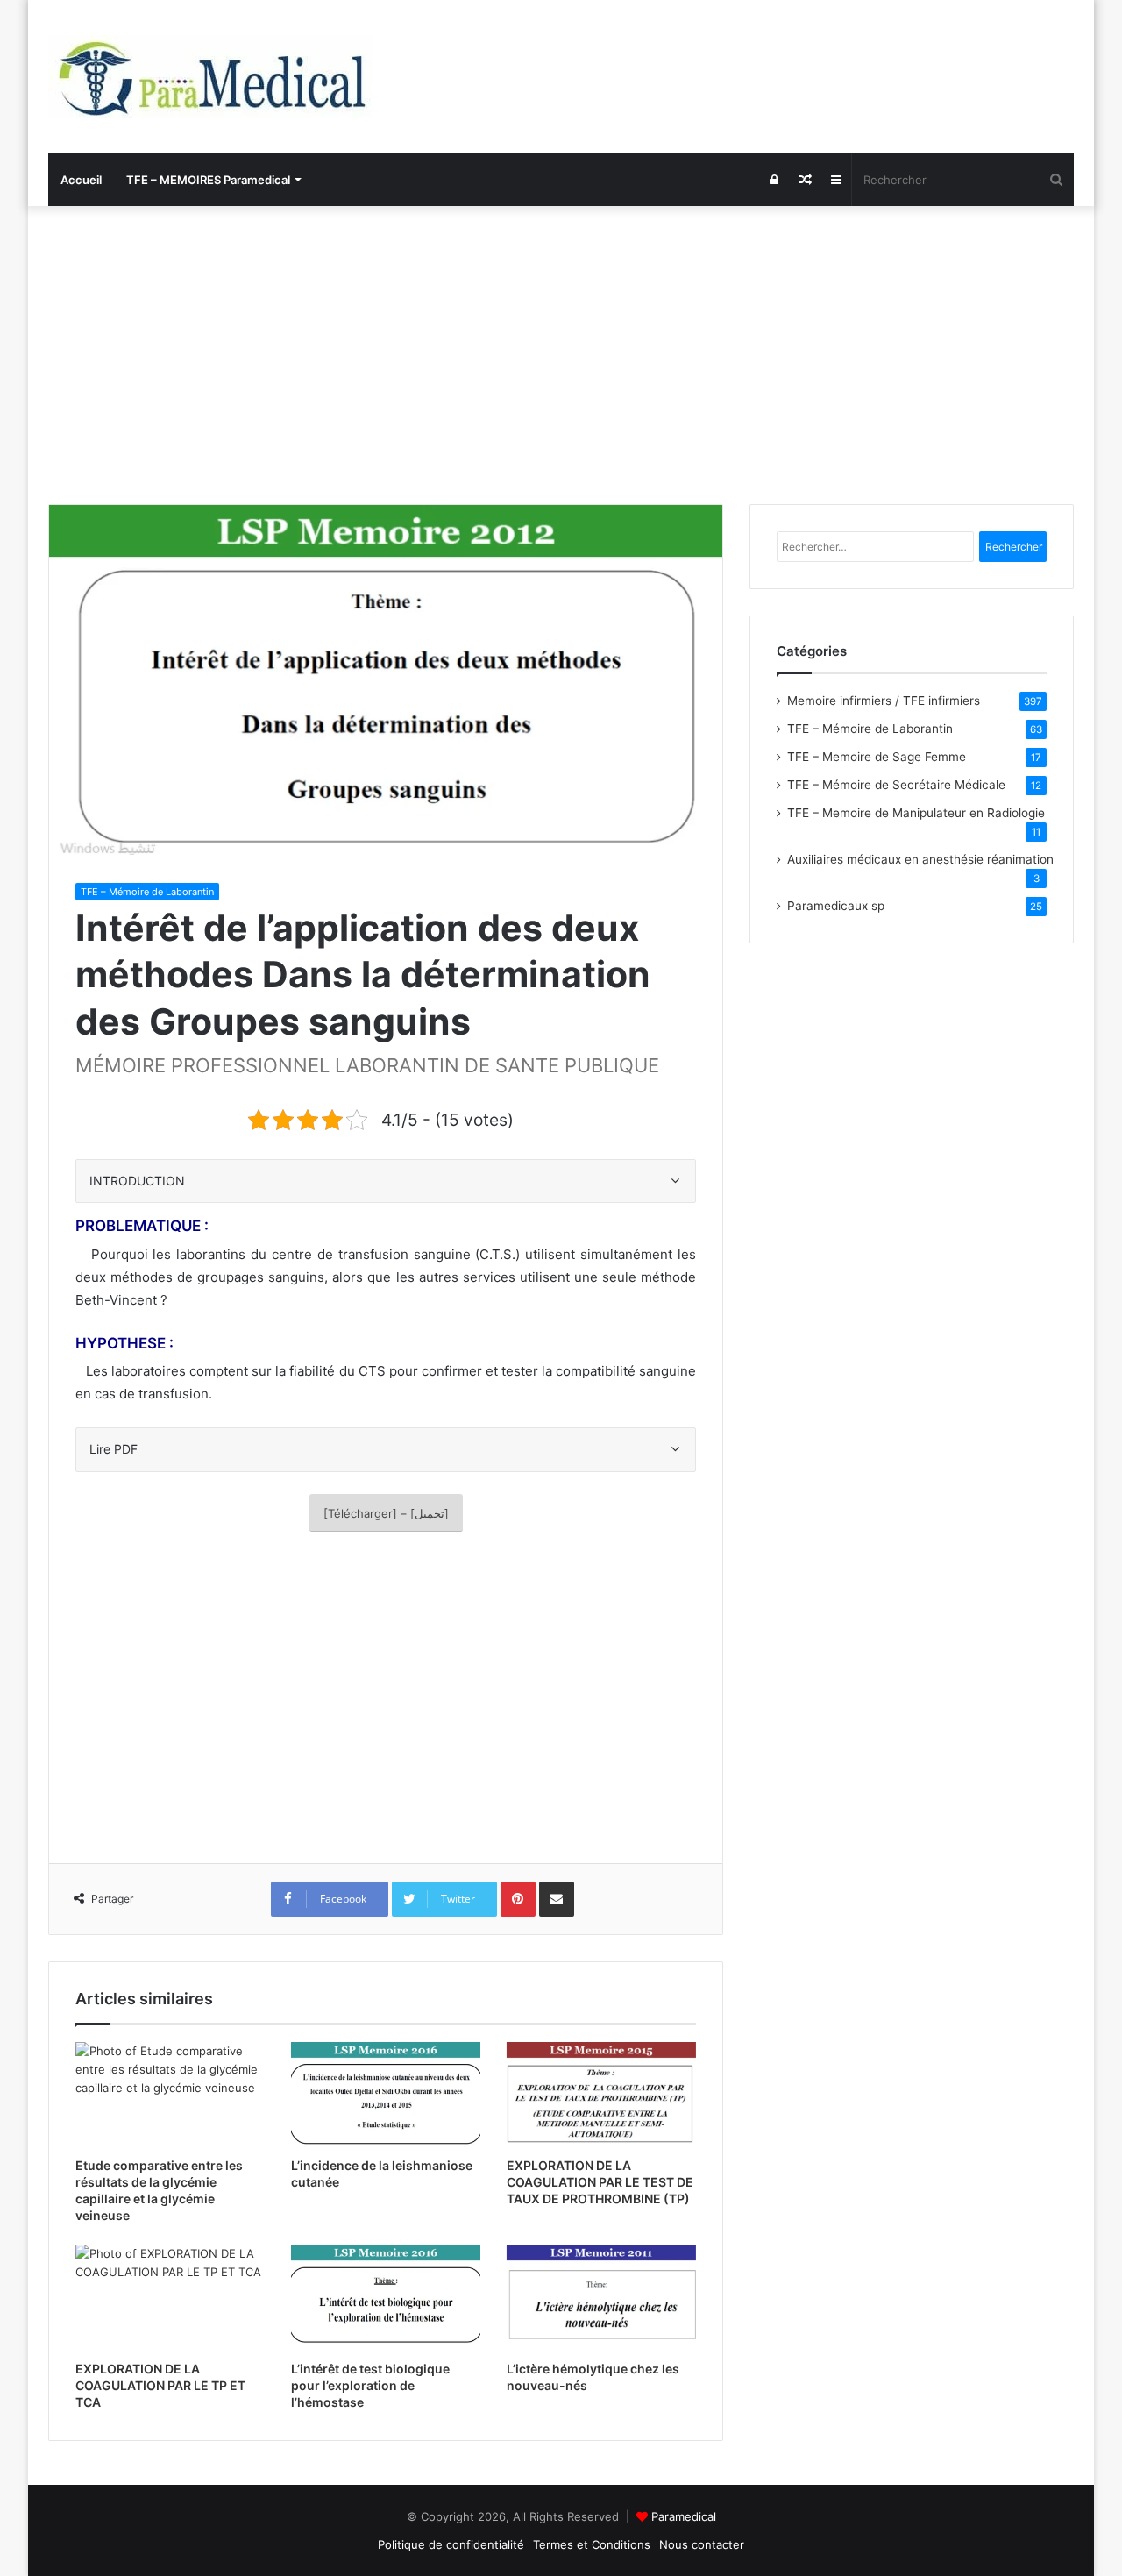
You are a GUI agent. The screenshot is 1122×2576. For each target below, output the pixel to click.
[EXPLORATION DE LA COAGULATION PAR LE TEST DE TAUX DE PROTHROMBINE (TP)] (601, 2096)
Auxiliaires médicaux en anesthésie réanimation (920, 859)
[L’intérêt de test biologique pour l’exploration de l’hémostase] (386, 2298)
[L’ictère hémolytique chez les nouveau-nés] (601, 2298)
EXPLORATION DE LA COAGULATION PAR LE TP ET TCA (160, 2385)
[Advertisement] (561, 355)
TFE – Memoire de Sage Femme (877, 757)
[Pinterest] (518, 1899)
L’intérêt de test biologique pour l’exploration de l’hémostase (370, 2385)
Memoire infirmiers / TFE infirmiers (884, 701)
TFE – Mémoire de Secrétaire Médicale (896, 785)
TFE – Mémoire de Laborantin (147, 892)
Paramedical (684, 2516)
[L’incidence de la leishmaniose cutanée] (386, 2096)
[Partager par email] (557, 1899)
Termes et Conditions (592, 2544)
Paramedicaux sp (836, 906)
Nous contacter (702, 2544)
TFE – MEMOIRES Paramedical (208, 180)
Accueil (81, 180)
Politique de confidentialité (451, 2544)
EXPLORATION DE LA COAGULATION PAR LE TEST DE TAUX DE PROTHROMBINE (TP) (600, 2182)
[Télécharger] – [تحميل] (386, 1513)
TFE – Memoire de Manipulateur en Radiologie (916, 813)
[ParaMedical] (210, 77)
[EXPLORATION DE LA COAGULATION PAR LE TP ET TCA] (170, 2298)
